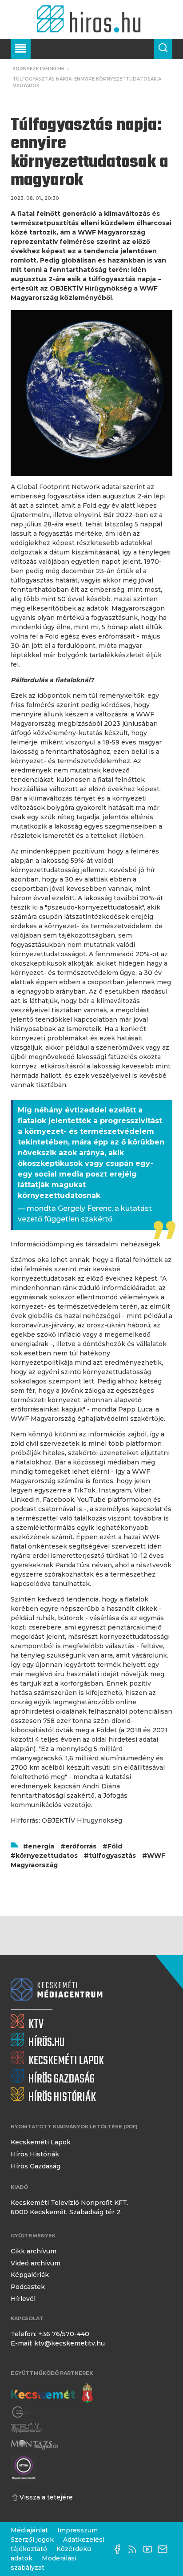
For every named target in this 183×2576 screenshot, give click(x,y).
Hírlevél (23, 2299)
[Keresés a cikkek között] (163, 49)
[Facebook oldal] (119, 2549)
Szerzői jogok (32, 2540)
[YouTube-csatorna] (150, 2549)
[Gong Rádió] (23, 2412)
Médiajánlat (29, 2530)
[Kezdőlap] (91, 19)
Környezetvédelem (38, 69)
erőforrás (81, 1846)
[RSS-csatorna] (135, 2549)
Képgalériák (30, 2275)
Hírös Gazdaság (36, 2166)
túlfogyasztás (112, 1856)
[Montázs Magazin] (34, 2445)
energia (41, 1846)
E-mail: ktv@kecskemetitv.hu (58, 2343)
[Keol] (26, 2428)
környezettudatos (47, 1856)
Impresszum (78, 2530)
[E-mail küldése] (165, 2549)
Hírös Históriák (35, 2154)
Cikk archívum (34, 2251)
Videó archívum (36, 2263)
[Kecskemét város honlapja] (52, 2393)
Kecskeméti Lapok (41, 2142)
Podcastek (28, 2287)
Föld (115, 1846)
